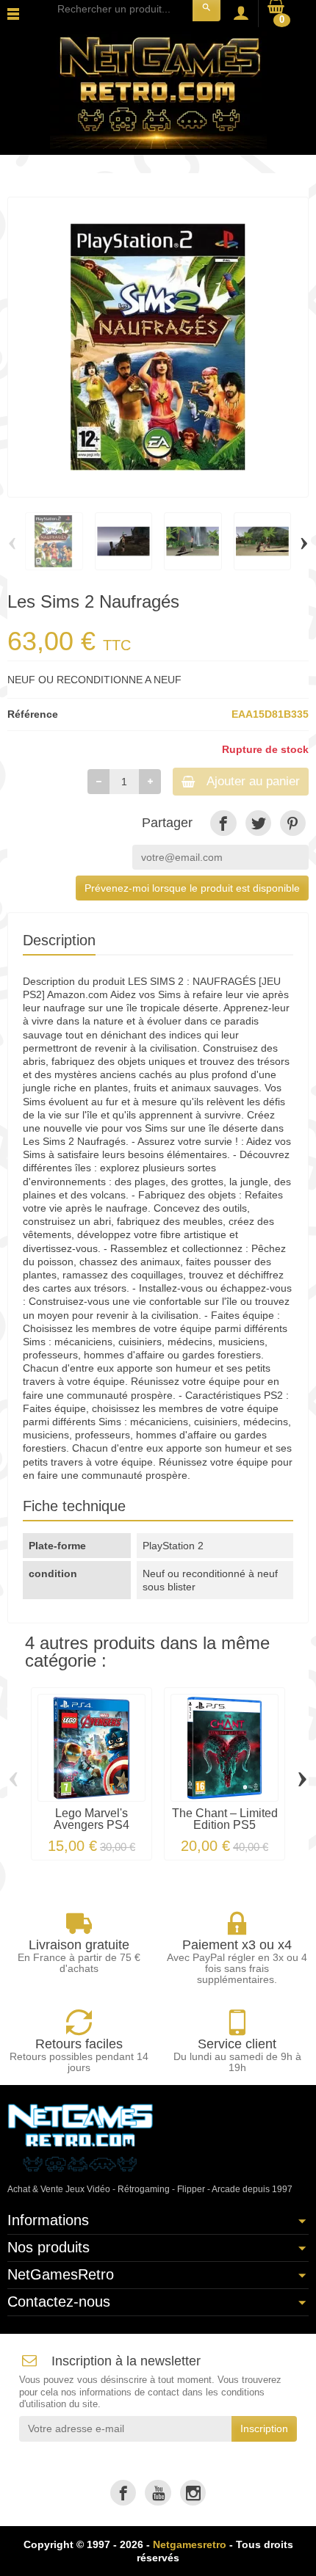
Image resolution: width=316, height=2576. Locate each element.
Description (59, 940)
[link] (223, 823)
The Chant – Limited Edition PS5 (225, 1819)
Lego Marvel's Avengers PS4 (91, 1819)
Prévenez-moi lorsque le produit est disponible (192, 888)
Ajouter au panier (253, 781)
